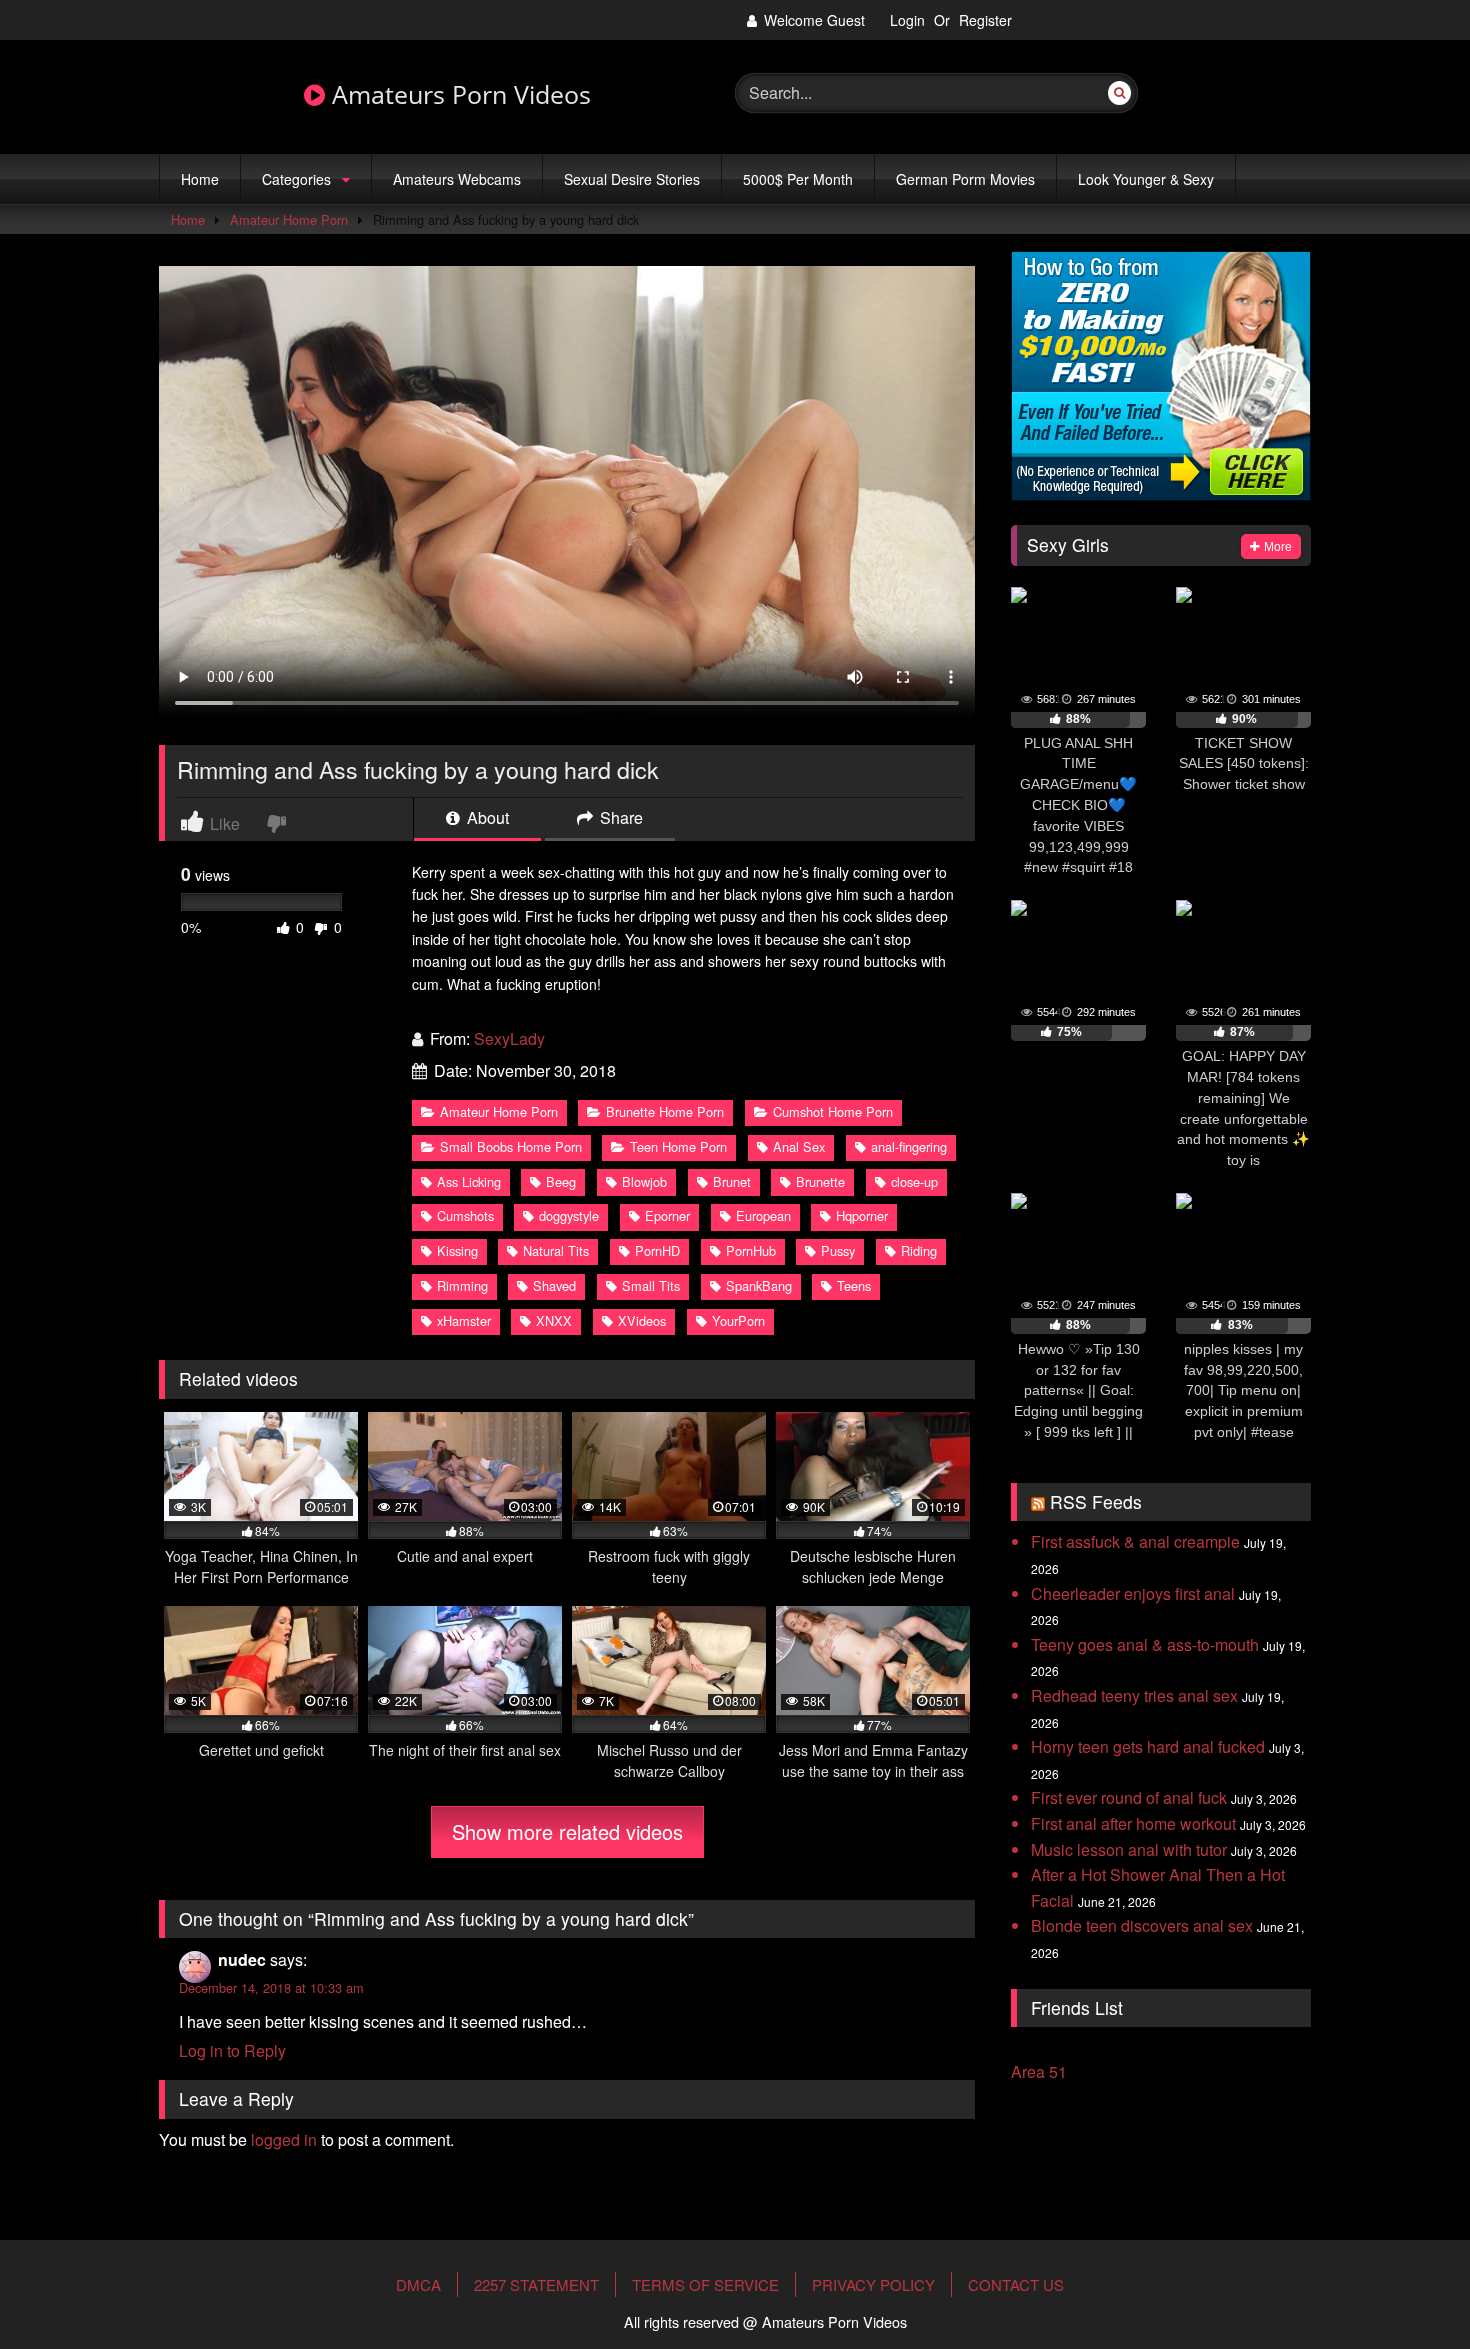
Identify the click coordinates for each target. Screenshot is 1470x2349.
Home (200, 179)
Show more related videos (567, 1831)
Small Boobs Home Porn (511, 1146)
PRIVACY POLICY (873, 2284)
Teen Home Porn (678, 1146)
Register (985, 20)
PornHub (751, 1250)
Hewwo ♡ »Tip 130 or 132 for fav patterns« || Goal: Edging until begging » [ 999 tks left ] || (1078, 1390)
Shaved (554, 1285)
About (486, 819)
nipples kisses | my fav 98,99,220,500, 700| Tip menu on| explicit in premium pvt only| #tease (1243, 1390)
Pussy (838, 1250)
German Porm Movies (965, 179)
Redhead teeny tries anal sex (1134, 1695)
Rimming (462, 1285)
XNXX (554, 1320)
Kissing (457, 1250)
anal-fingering (909, 1146)
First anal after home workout (1133, 1823)
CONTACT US (1016, 2284)
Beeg (561, 1181)
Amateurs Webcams (457, 179)
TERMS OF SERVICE (705, 2284)
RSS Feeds (1096, 1501)
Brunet (732, 1181)
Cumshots (465, 1215)
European (763, 1215)
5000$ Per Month (798, 179)
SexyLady (509, 1038)
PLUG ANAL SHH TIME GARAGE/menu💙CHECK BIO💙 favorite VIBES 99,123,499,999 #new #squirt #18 (1078, 805)
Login (907, 20)
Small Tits (651, 1285)
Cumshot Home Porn (833, 1111)
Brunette (820, 1181)
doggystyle (569, 1215)
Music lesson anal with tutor (1129, 1849)
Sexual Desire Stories (632, 179)
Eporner (667, 1215)
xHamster (464, 1320)
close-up (914, 1181)
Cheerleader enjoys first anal (1133, 1593)
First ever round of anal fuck (1129, 1797)
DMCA (418, 2284)
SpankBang (759, 1285)
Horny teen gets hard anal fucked (1148, 1746)
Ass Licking (469, 1181)
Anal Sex (799, 1146)
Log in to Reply (232, 2050)
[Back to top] (1407, 2272)
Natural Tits (556, 1250)
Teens (854, 1285)
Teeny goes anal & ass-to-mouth (1145, 1644)
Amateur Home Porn (289, 219)
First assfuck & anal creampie (1135, 1541)
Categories (296, 179)
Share (619, 819)
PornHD (657, 1250)
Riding (919, 1250)
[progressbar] (1078, 720)
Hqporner (862, 1215)
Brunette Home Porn (665, 1111)
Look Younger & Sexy (1146, 179)
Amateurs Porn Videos (458, 95)
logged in (284, 2139)
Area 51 (1039, 2071)
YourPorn (738, 1320)
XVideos (642, 1320)
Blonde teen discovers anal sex (1142, 1925)
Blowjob (644, 1181)
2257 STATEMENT (536, 2284)
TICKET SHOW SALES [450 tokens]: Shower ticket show (1244, 764)
